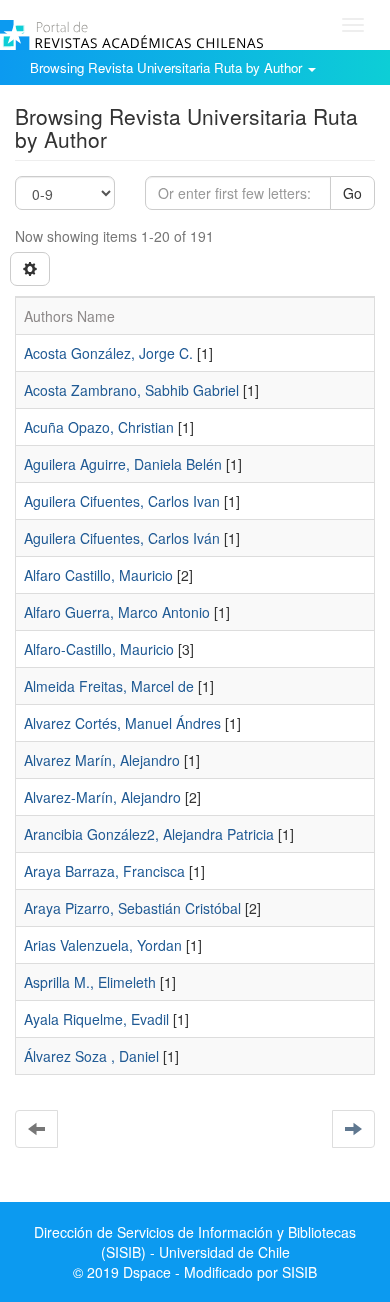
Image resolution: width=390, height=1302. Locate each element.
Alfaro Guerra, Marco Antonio (117, 612)
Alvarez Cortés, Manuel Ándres (122, 723)
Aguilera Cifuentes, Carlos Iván (122, 538)
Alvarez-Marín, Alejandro (102, 797)
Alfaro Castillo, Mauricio (98, 575)
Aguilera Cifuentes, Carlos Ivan (122, 501)
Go (352, 193)
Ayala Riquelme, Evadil (96, 1019)
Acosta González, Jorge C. (108, 353)
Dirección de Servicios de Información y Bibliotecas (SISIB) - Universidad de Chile (195, 1242)
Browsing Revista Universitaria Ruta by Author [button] (168, 67)
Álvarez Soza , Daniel (91, 1056)
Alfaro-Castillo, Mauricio (99, 649)
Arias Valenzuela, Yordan (103, 945)
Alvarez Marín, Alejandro (102, 760)
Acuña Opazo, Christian (99, 427)
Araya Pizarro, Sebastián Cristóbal (132, 908)
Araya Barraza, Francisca (104, 871)
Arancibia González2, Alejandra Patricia (149, 834)
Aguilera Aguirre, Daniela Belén (123, 464)
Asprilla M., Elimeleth (90, 982)
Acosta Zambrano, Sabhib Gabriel (131, 390)
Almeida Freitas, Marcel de (109, 686)
